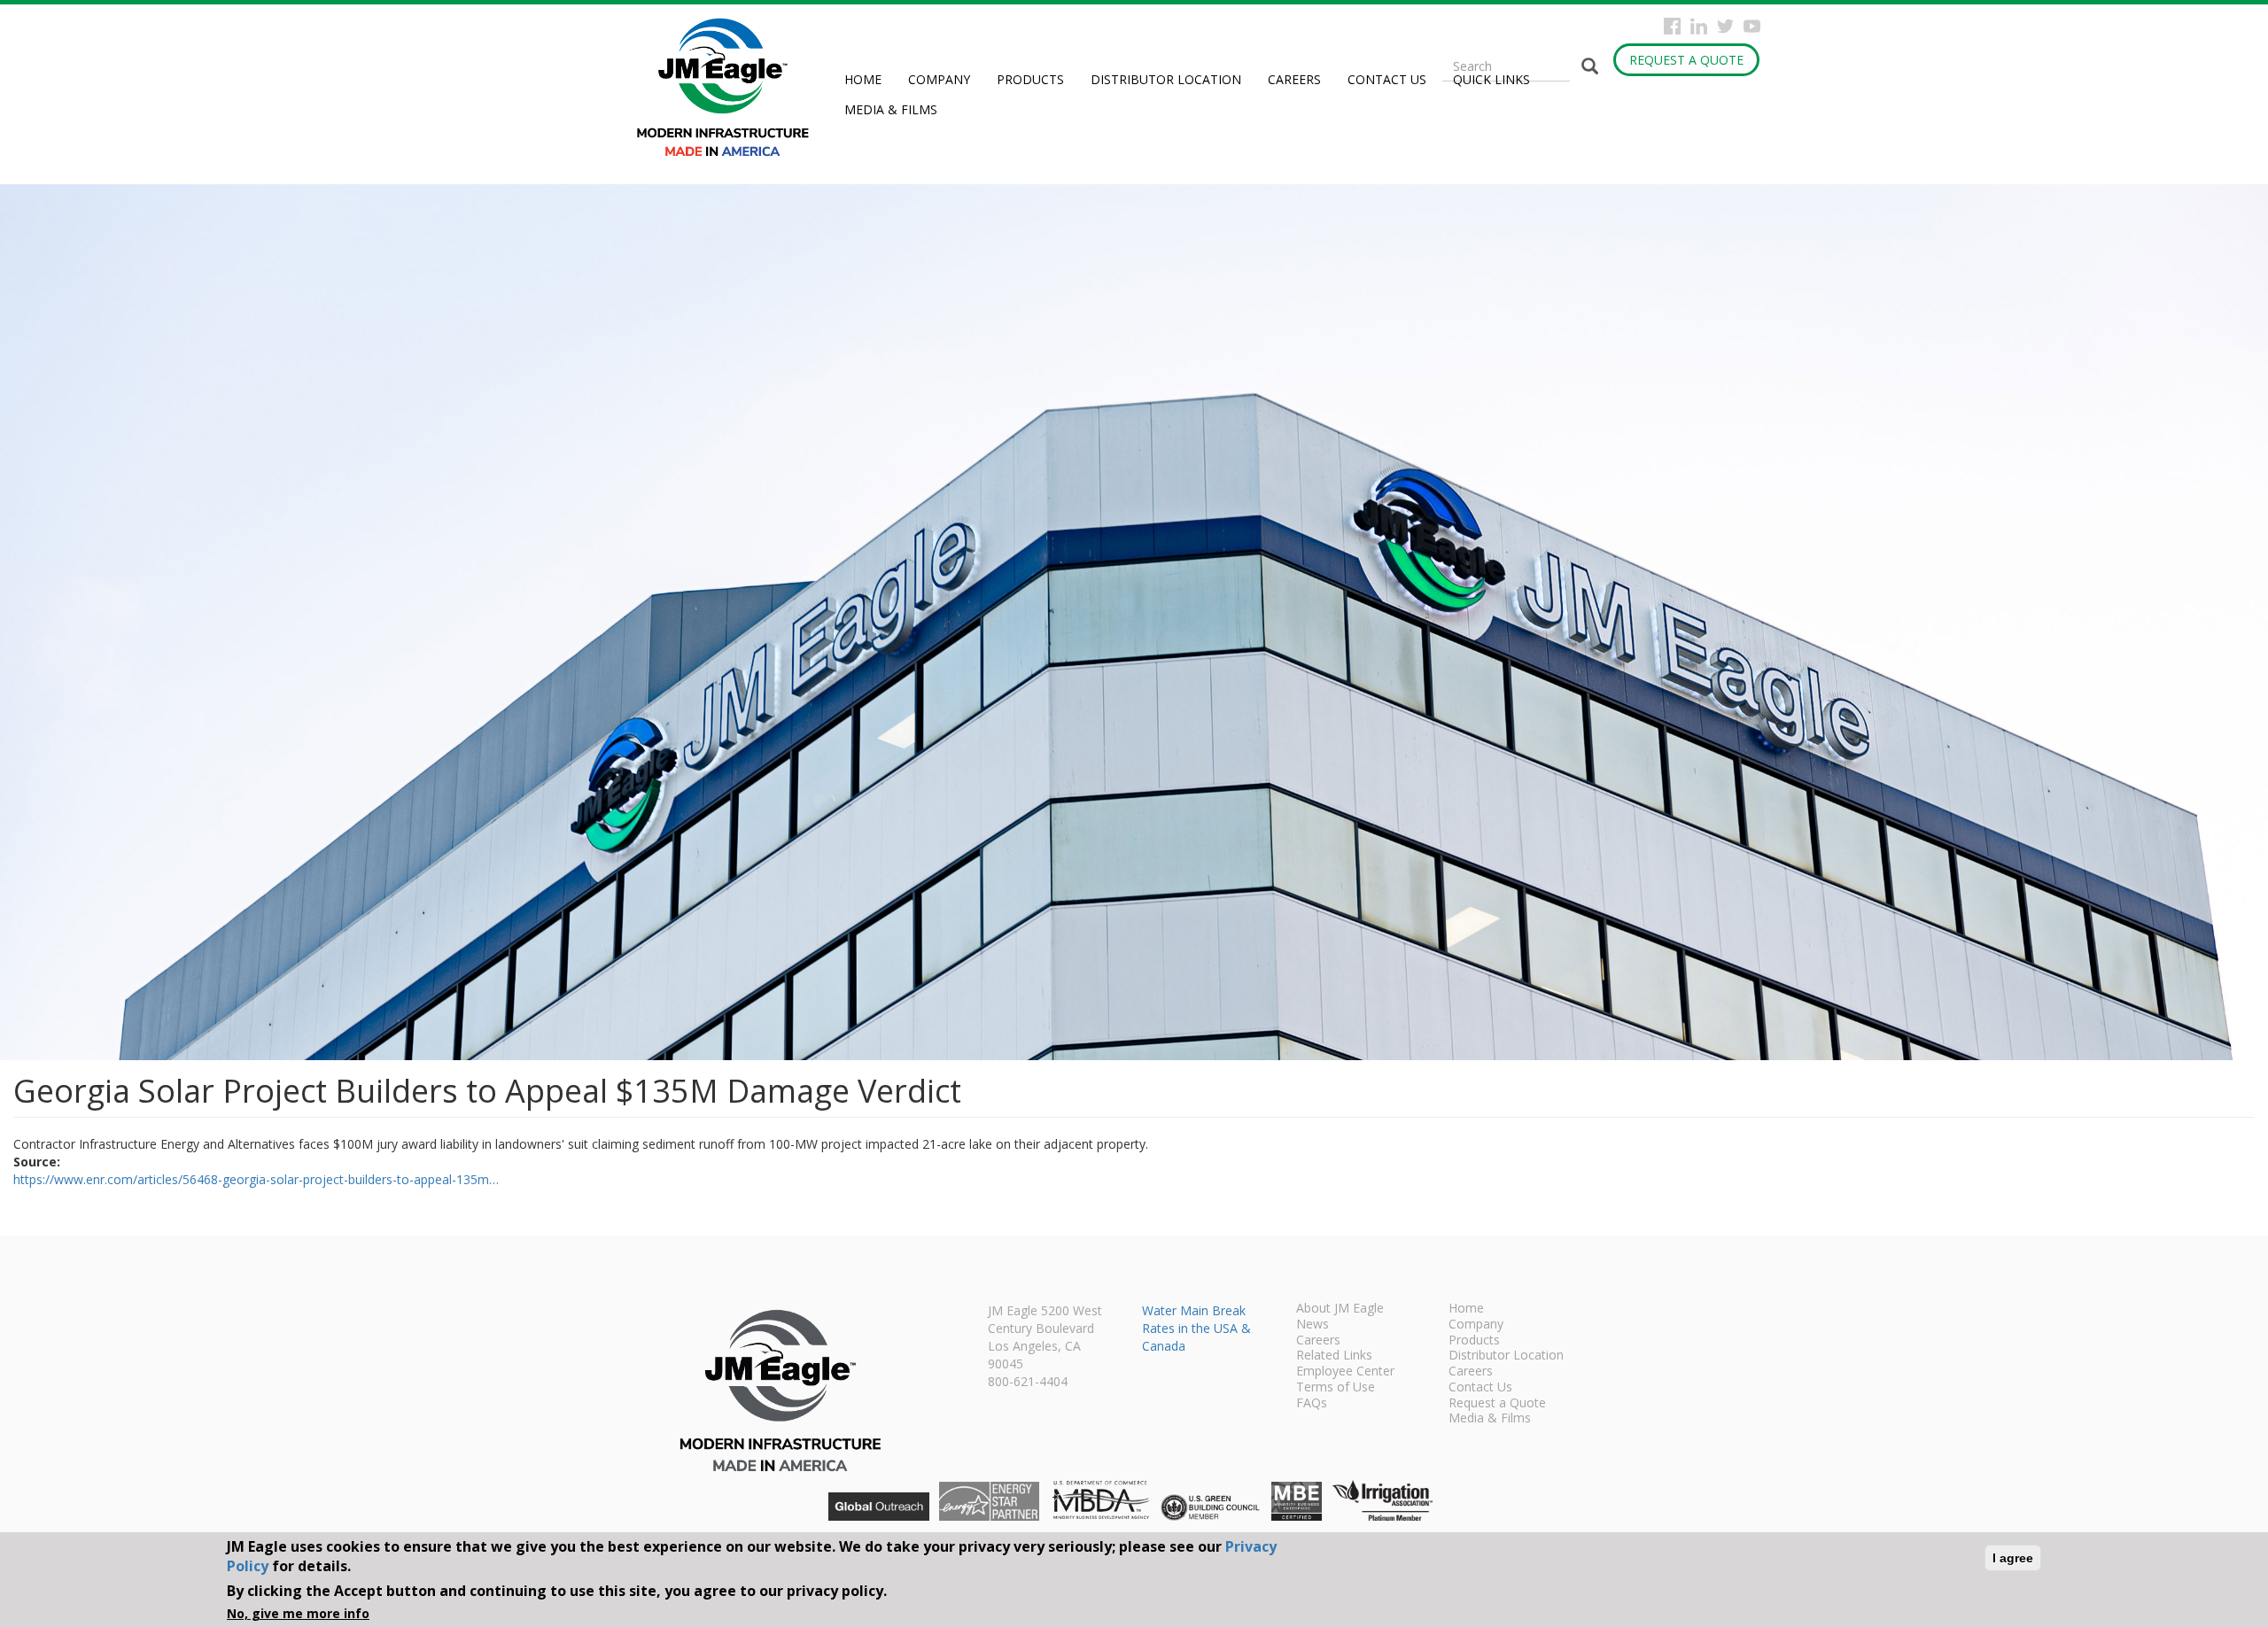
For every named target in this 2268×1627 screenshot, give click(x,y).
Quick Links (1491, 79)
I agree (2013, 1558)
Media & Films (891, 109)
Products (1030, 79)
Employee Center (1345, 1372)
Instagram (1699, 26)
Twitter (1725, 26)
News (1313, 1325)
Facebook (1672, 26)
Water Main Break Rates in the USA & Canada (1196, 1328)
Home (863, 79)
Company (939, 79)
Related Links (1334, 1356)
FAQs (1312, 1404)
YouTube (1752, 26)
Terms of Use (1336, 1388)
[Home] (730, 87)
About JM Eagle (1340, 1309)
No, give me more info (298, 1613)
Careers (1294, 79)
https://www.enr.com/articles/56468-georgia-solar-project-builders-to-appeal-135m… (256, 1179)
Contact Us (1387, 79)
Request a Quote (1686, 60)
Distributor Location (1166, 79)
